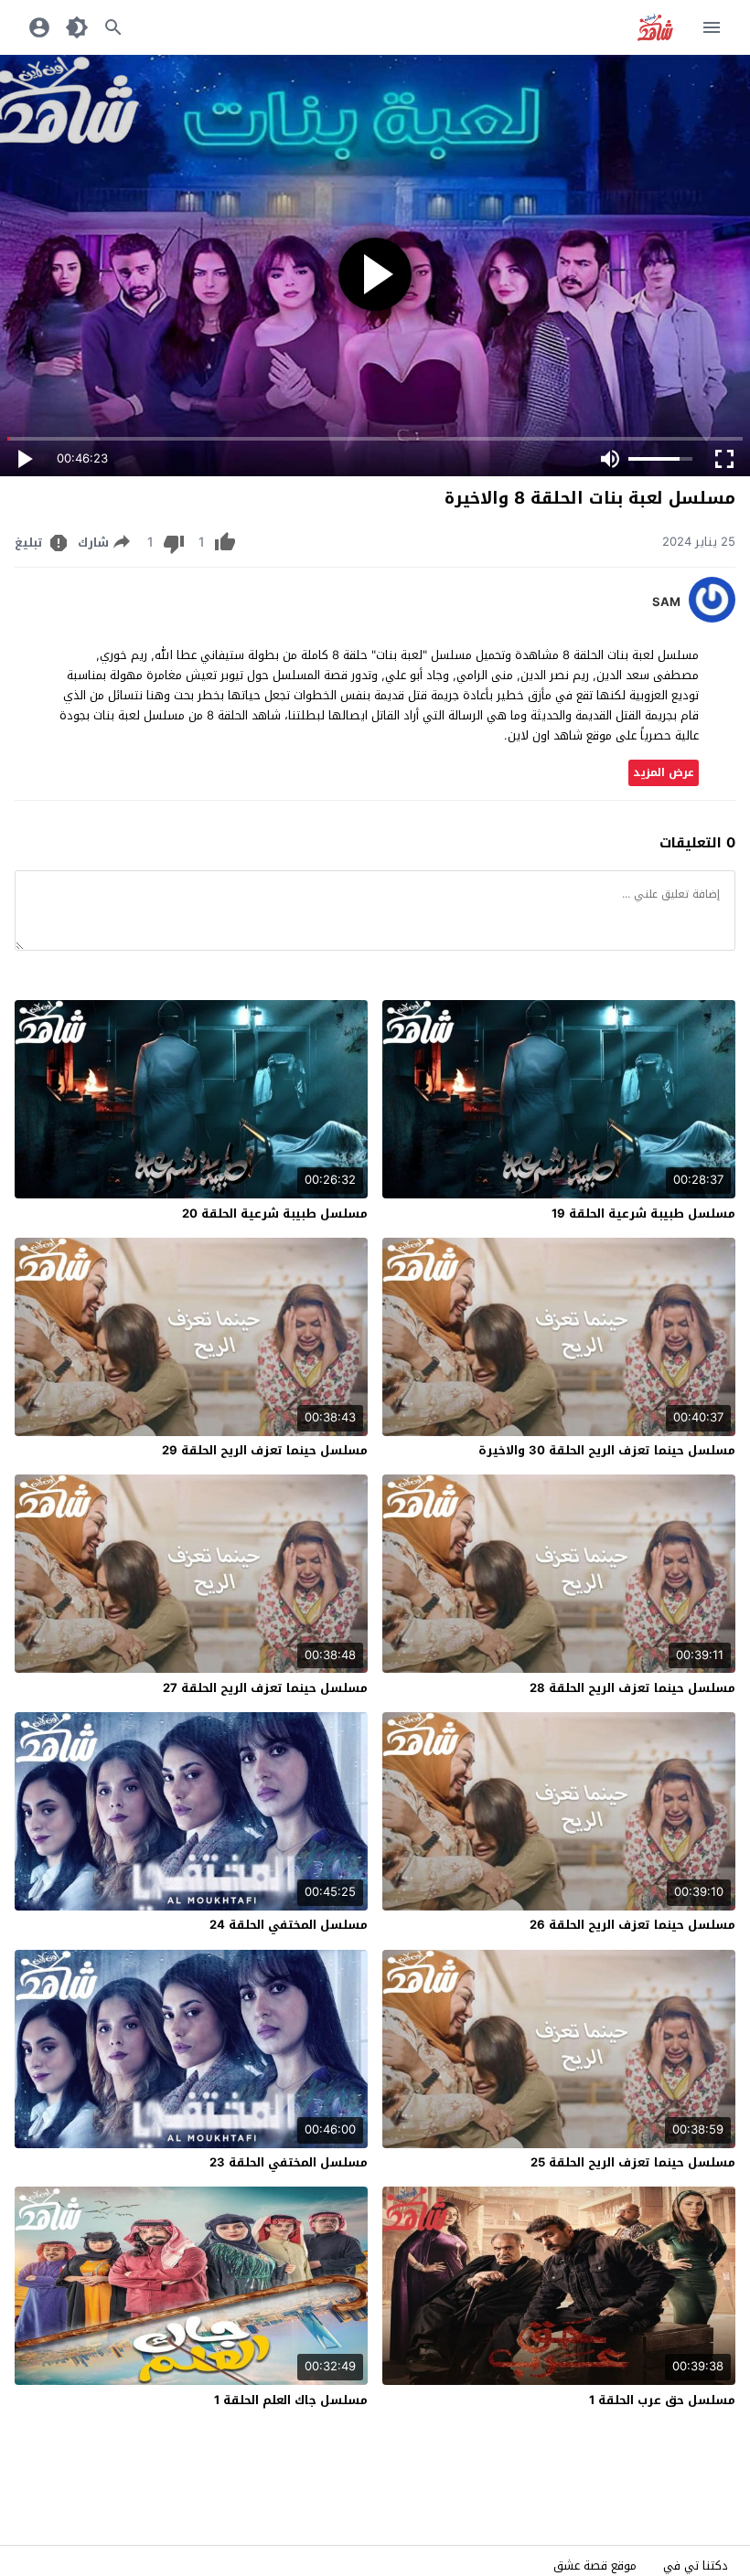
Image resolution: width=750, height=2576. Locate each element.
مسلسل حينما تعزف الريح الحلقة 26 (632, 1925)
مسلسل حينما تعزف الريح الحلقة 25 (633, 2162)
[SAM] (712, 618)
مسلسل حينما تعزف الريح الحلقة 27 (265, 1688)
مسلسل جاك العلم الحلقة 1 (291, 2400)
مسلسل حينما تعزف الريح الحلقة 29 (265, 1450)
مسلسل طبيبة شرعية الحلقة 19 (643, 1213)
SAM (666, 602)
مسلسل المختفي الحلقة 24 (289, 1925)
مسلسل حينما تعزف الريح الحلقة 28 (632, 1688)
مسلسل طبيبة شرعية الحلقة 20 (275, 1213)
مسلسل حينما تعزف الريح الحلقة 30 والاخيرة (607, 1450)
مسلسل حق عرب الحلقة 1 (662, 2400)
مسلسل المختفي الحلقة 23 (289, 2162)
